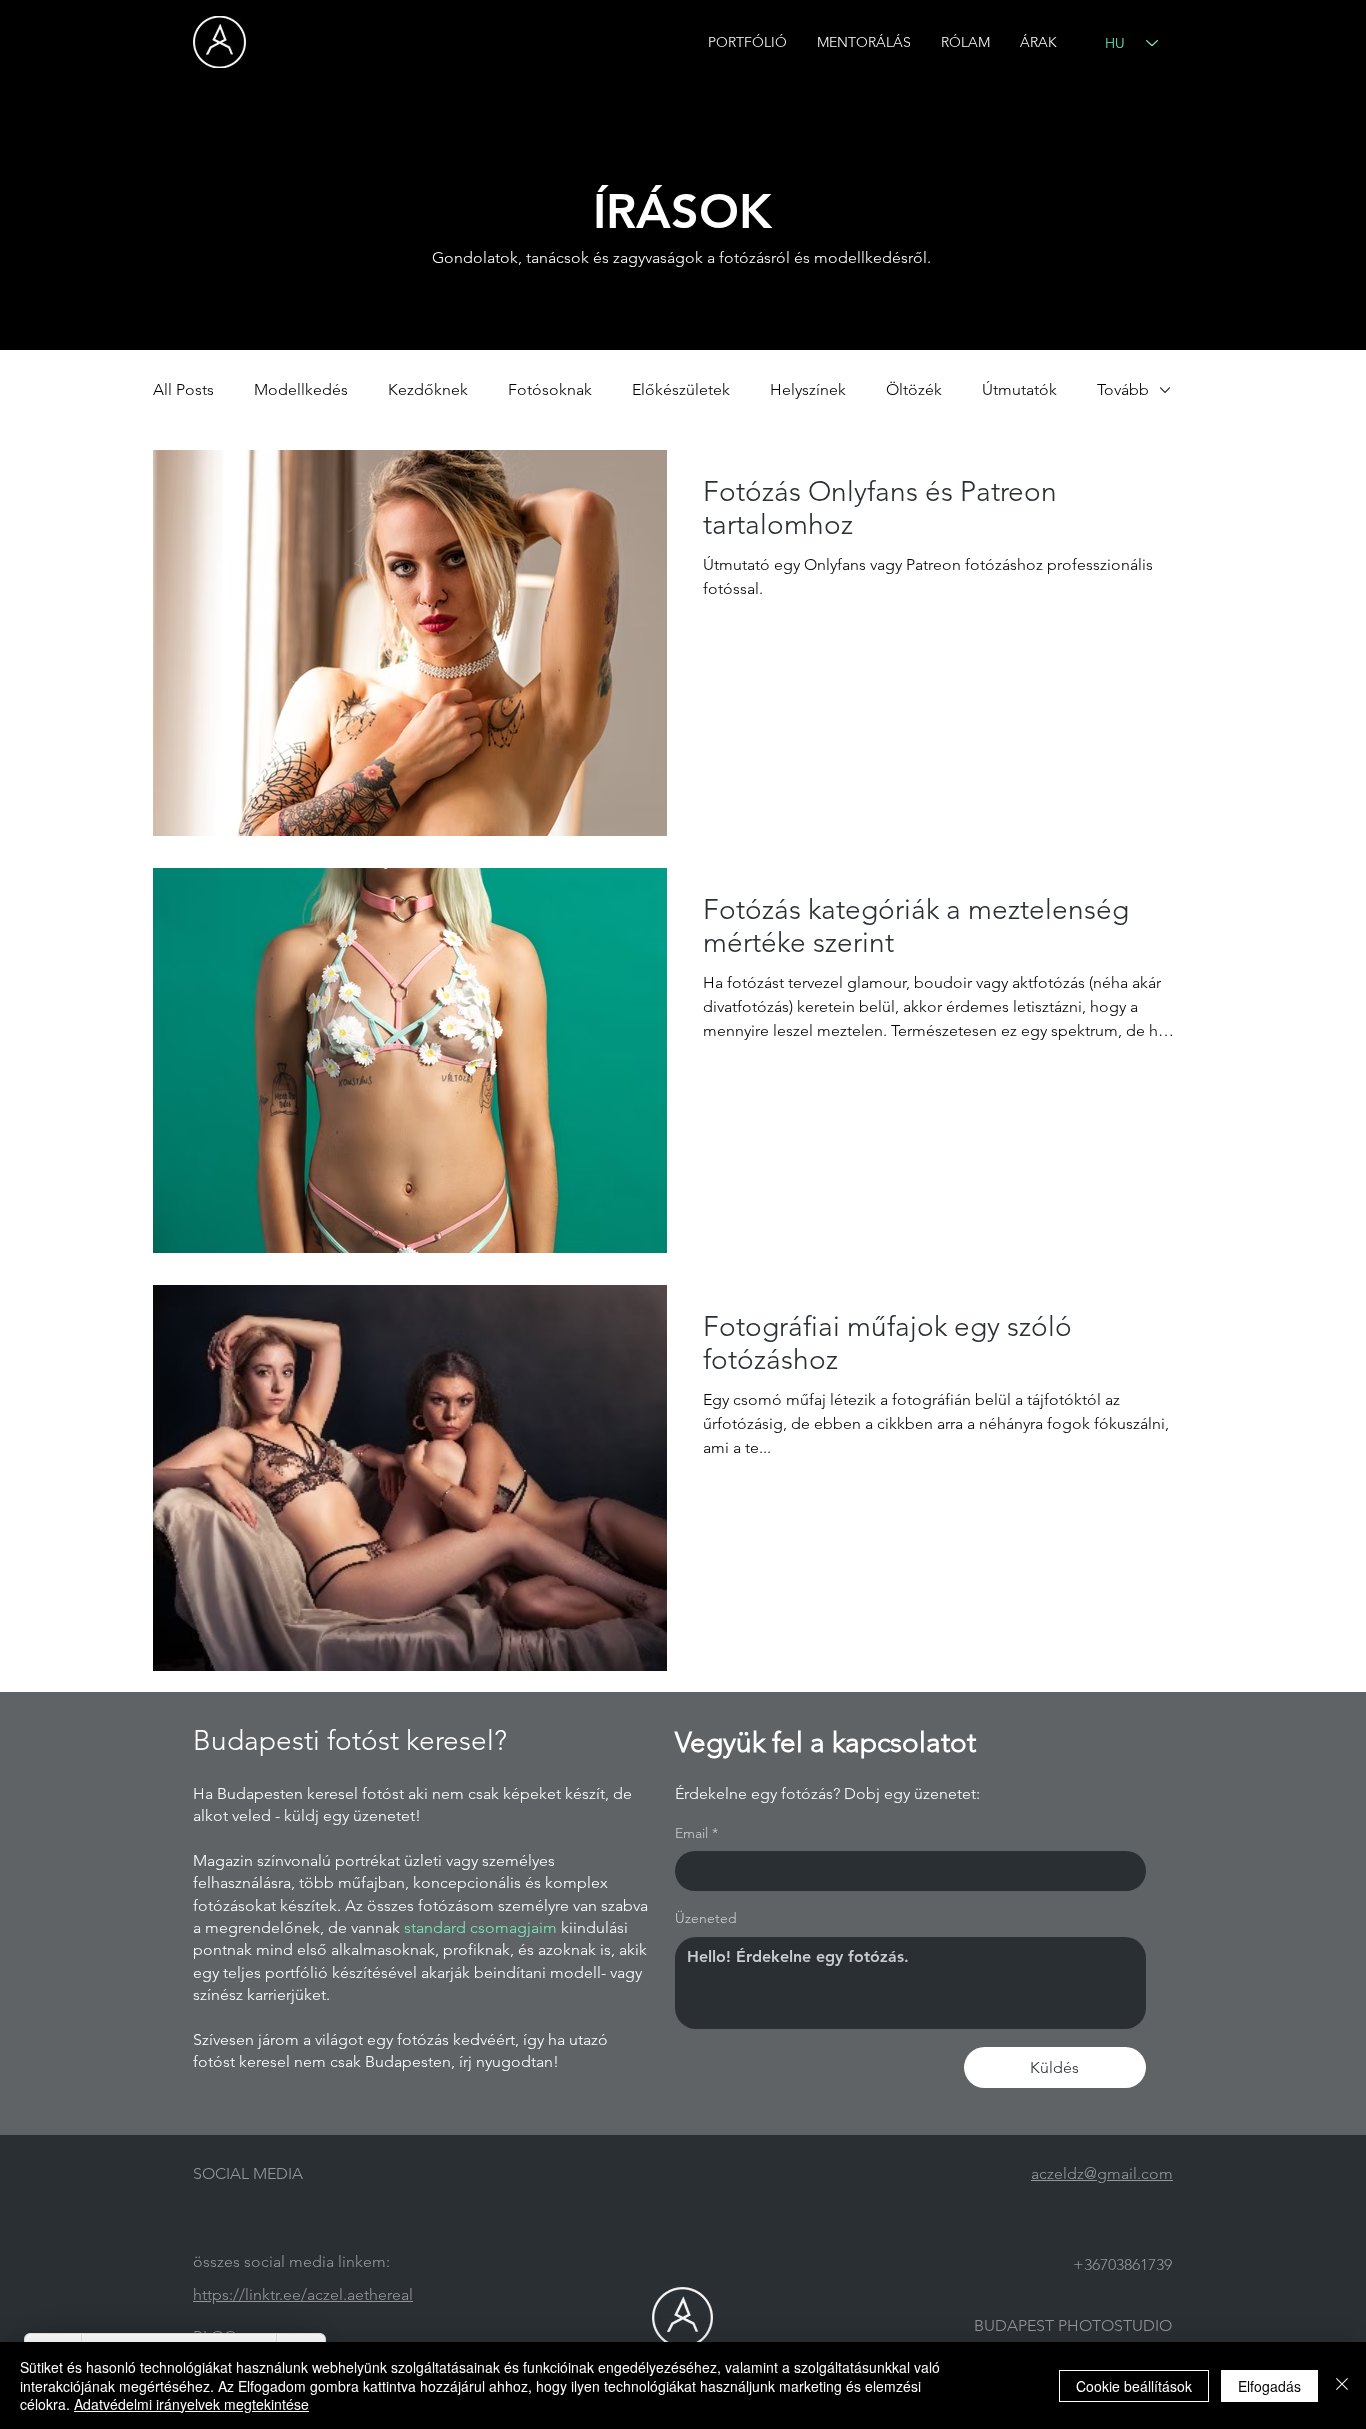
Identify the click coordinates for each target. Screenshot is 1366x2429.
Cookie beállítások (1134, 2386)
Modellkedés (301, 389)
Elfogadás (1269, 2386)
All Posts (183, 389)
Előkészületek (681, 389)
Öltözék (914, 389)
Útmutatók (1019, 389)
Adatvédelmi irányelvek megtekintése (191, 2404)
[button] (747, 42)
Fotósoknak (550, 389)
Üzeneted (706, 1918)
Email (696, 1833)
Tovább (1123, 389)
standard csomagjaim (480, 1927)
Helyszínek (808, 389)
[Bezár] (1342, 2385)
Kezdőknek (428, 389)
